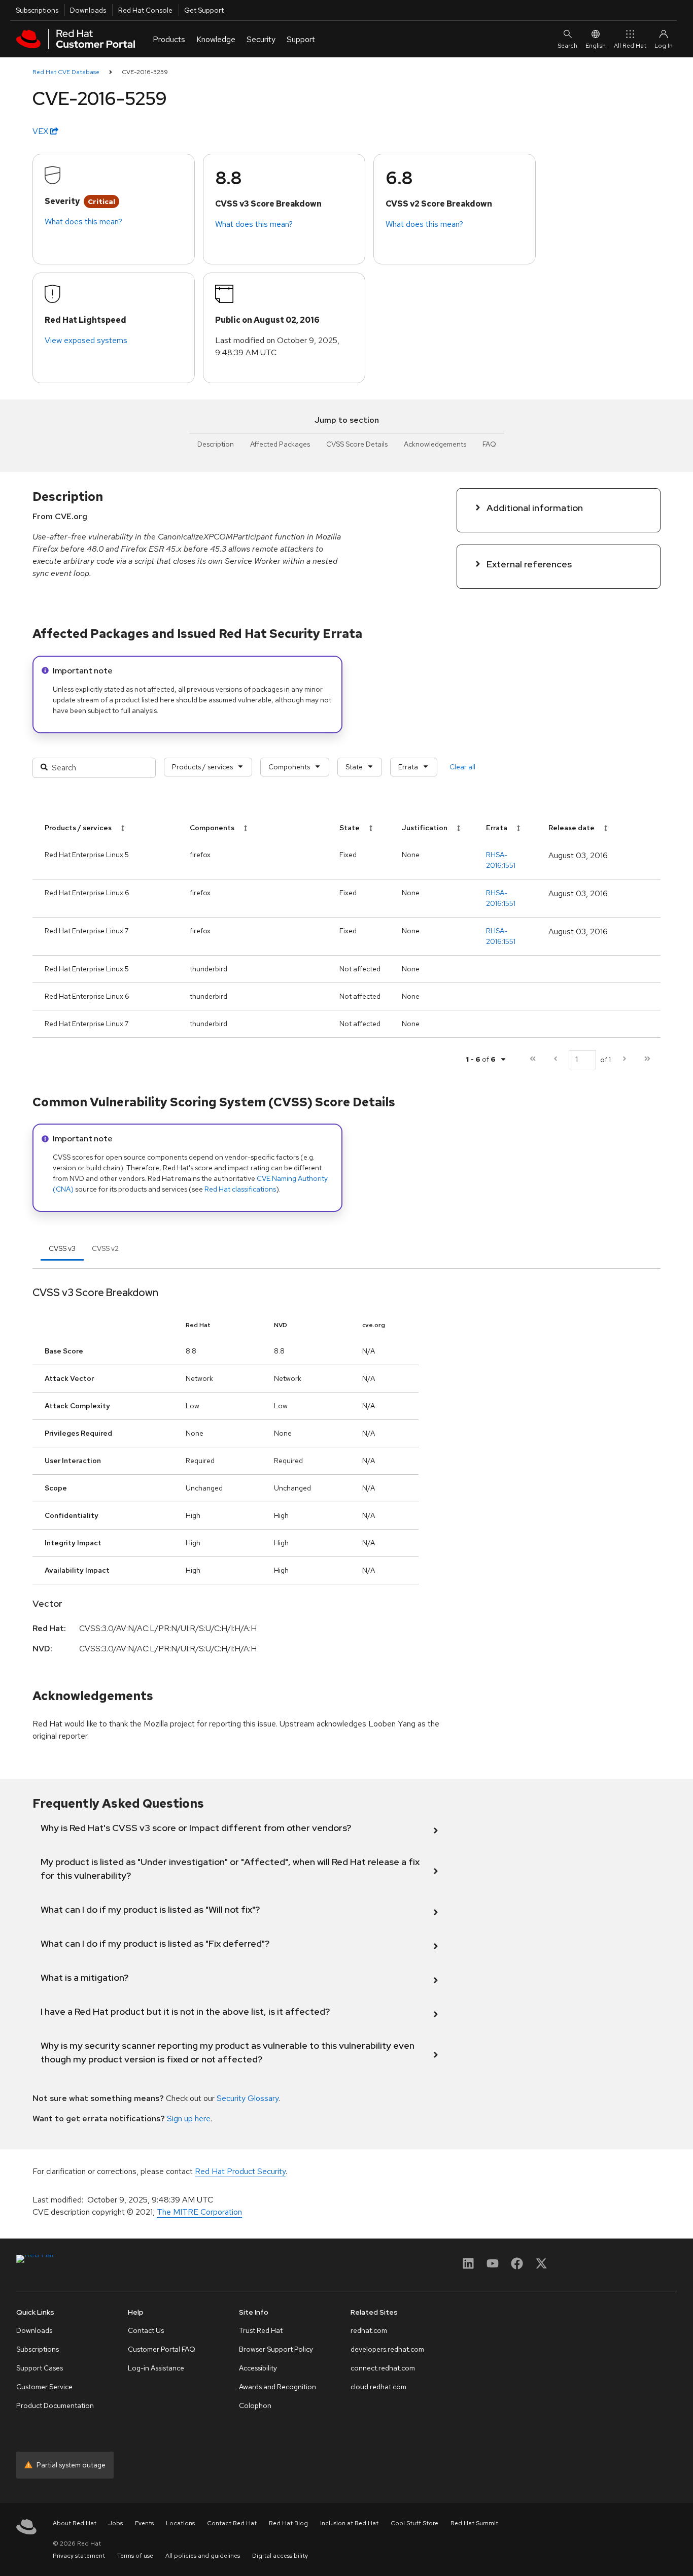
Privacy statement (79, 2556)
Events (144, 2523)
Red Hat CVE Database (66, 72)
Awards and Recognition (278, 2387)
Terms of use (135, 2556)
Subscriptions (37, 10)
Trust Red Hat (261, 2330)
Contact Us (146, 2330)
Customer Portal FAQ (162, 2349)
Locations (180, 2523)
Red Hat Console (145, 10)
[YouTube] (493, 2267)
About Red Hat (75, 2523)
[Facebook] (517, 2267)
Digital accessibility (280, 2556)
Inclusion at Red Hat (349, 2523)
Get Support (204, 10)
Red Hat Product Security (240, 2171)
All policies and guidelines (203, 2556)
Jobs (116, 2523)
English (596, 46)
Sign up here (189, 2119)
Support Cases (40, 2368)
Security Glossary (248, 2098)
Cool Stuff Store (414, 2523)
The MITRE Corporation (199, 2212)
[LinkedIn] (468, 2267)
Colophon (255, 2405)
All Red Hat (630, 46)
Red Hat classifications (240, 1189)
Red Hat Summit (474, 2523)
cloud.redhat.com (378, 2387)
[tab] (62, 1248)
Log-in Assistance (156, 2368)
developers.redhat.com (387, 2349)
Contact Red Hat (232, 2523)
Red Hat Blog (288, 2523)
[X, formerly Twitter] (541, 2267)
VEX (41, 131)
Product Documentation (55, 2405)
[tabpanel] (346, 1474)
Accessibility (258, 2368)
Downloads (88, 10)
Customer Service (44, 2387)
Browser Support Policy (276, 2349)
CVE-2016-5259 (145, 72)
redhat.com (369, 2330)
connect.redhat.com (383, 2368)
